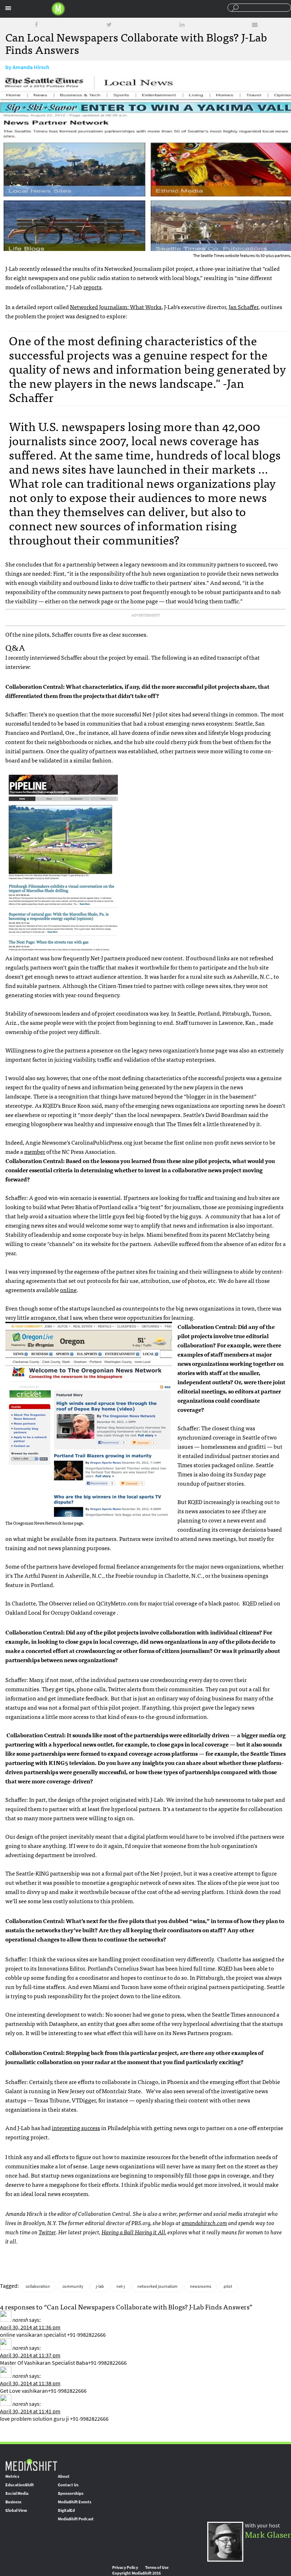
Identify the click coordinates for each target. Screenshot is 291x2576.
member (35, 1151)
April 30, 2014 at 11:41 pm (30, 2411)
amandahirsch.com (204, 2223)
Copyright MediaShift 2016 (136, 2573)
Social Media (17, 2493)
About (64, 2476)
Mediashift (58, 9)
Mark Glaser (268, 2534)
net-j (121, 2286)
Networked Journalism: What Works (116, 307)
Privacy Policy (125, 2567)
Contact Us (68, 2485)
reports (92, 287)
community (73, 2286)
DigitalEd (66, 2510)
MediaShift (31, 2465)
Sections (8, 8)
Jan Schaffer (243, 307)
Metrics (12, 2476)
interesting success (76, 2128)
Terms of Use (157, 2567)
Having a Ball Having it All (133, 2232)
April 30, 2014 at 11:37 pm (30, 2355)
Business (13, 2502)
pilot (228, 2286)
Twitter (47, 2232)
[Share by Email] (255, 25)
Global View (16, 2510)
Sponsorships (71, 2493)
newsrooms (201, 2286)
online (68, 1290)
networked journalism (157, 2286)
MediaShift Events (75, 2502)
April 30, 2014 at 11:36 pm (30, 2327)
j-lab (100, 2286)
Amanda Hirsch (31, 67)
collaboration (38, 2286)
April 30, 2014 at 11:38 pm (30, 2383)
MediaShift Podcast (76, 2519)
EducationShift (20, 2485)
